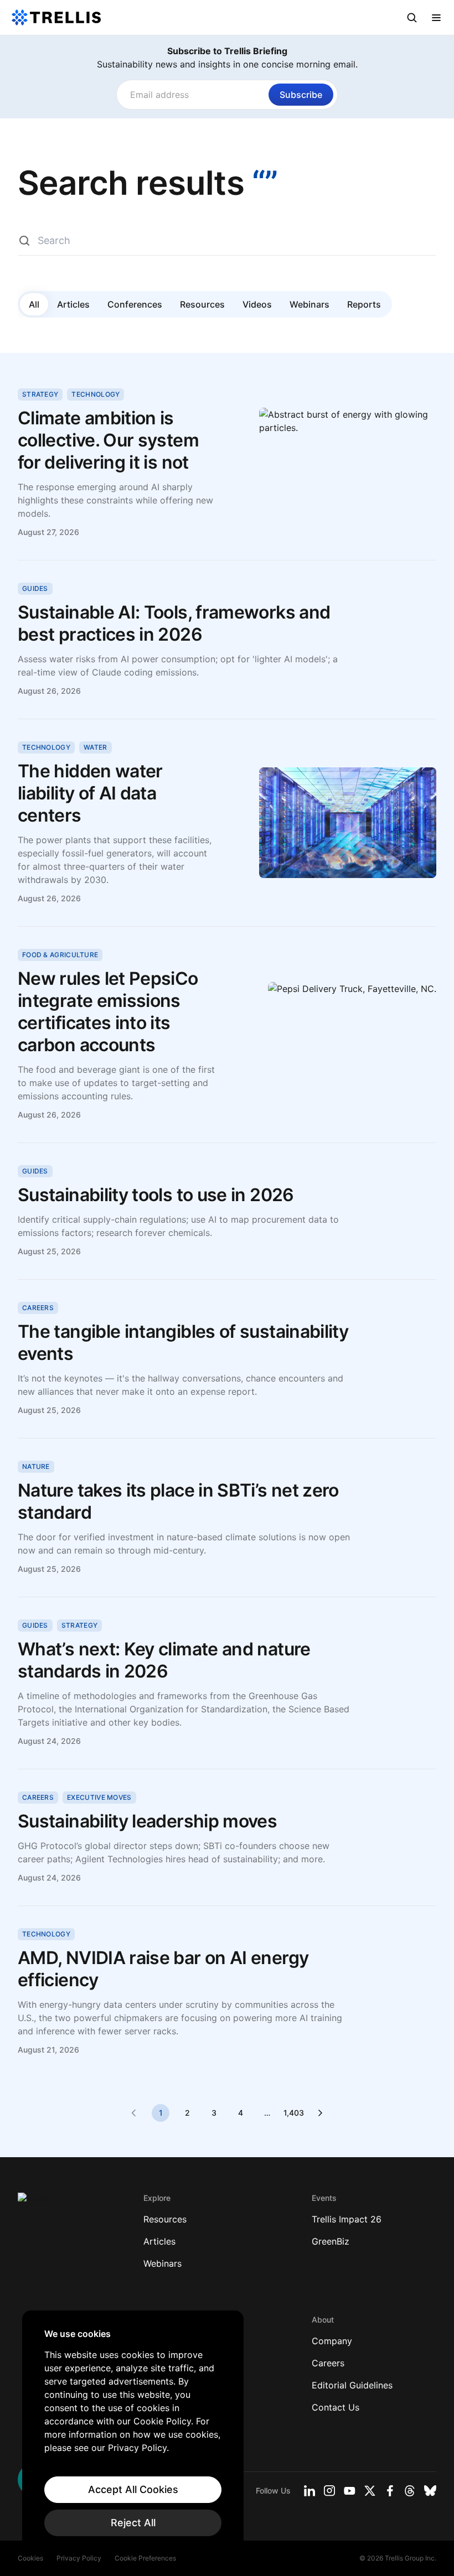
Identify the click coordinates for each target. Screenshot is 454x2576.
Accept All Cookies (133, 2489)
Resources (202, 304)
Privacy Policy (79, 2558)
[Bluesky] (430, 2491)
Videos (257, 304)
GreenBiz (331, 2241)
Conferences (135, 304)
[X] (370, 2491)
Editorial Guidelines (352, 2385)
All (34, 304)
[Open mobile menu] (436, 18)
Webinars (309, 304)
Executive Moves (99, 1797)
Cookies (30, 2558)
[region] (133, 2432)
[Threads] (410, 2491)
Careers (38, 1308)
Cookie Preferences (145, 2558)
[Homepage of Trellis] (34, 2204)
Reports (364, 304)
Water (96, 747)
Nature (36, 1466)
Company (332, 2341)
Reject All (133, 2523)
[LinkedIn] (309, 2491)
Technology (96, 394)
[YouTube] (350, 2491)
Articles (73, 304)
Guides (35, 588)
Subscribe (301, 95)
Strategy (40, 394)
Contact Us (336, 2407)
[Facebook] (390, 2491)
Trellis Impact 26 (347, 2219)
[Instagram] (329, 2491)
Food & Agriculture (60, 955)
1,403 (293, 2113)
